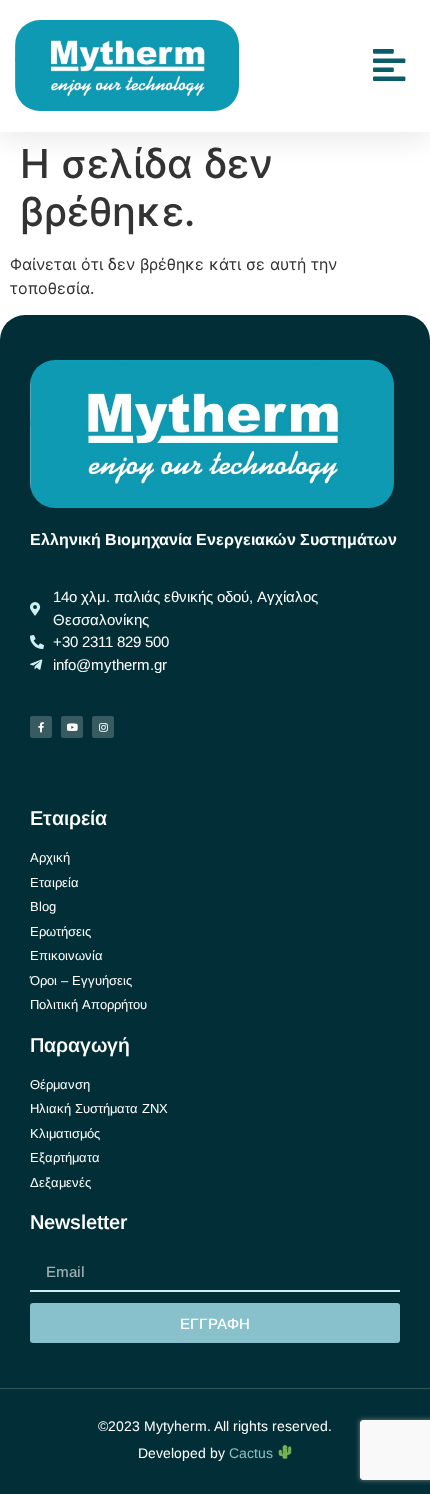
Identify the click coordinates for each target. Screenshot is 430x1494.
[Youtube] (72, 727)
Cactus (253, 1453)
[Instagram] (103, 727)
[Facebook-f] (41, 727)
